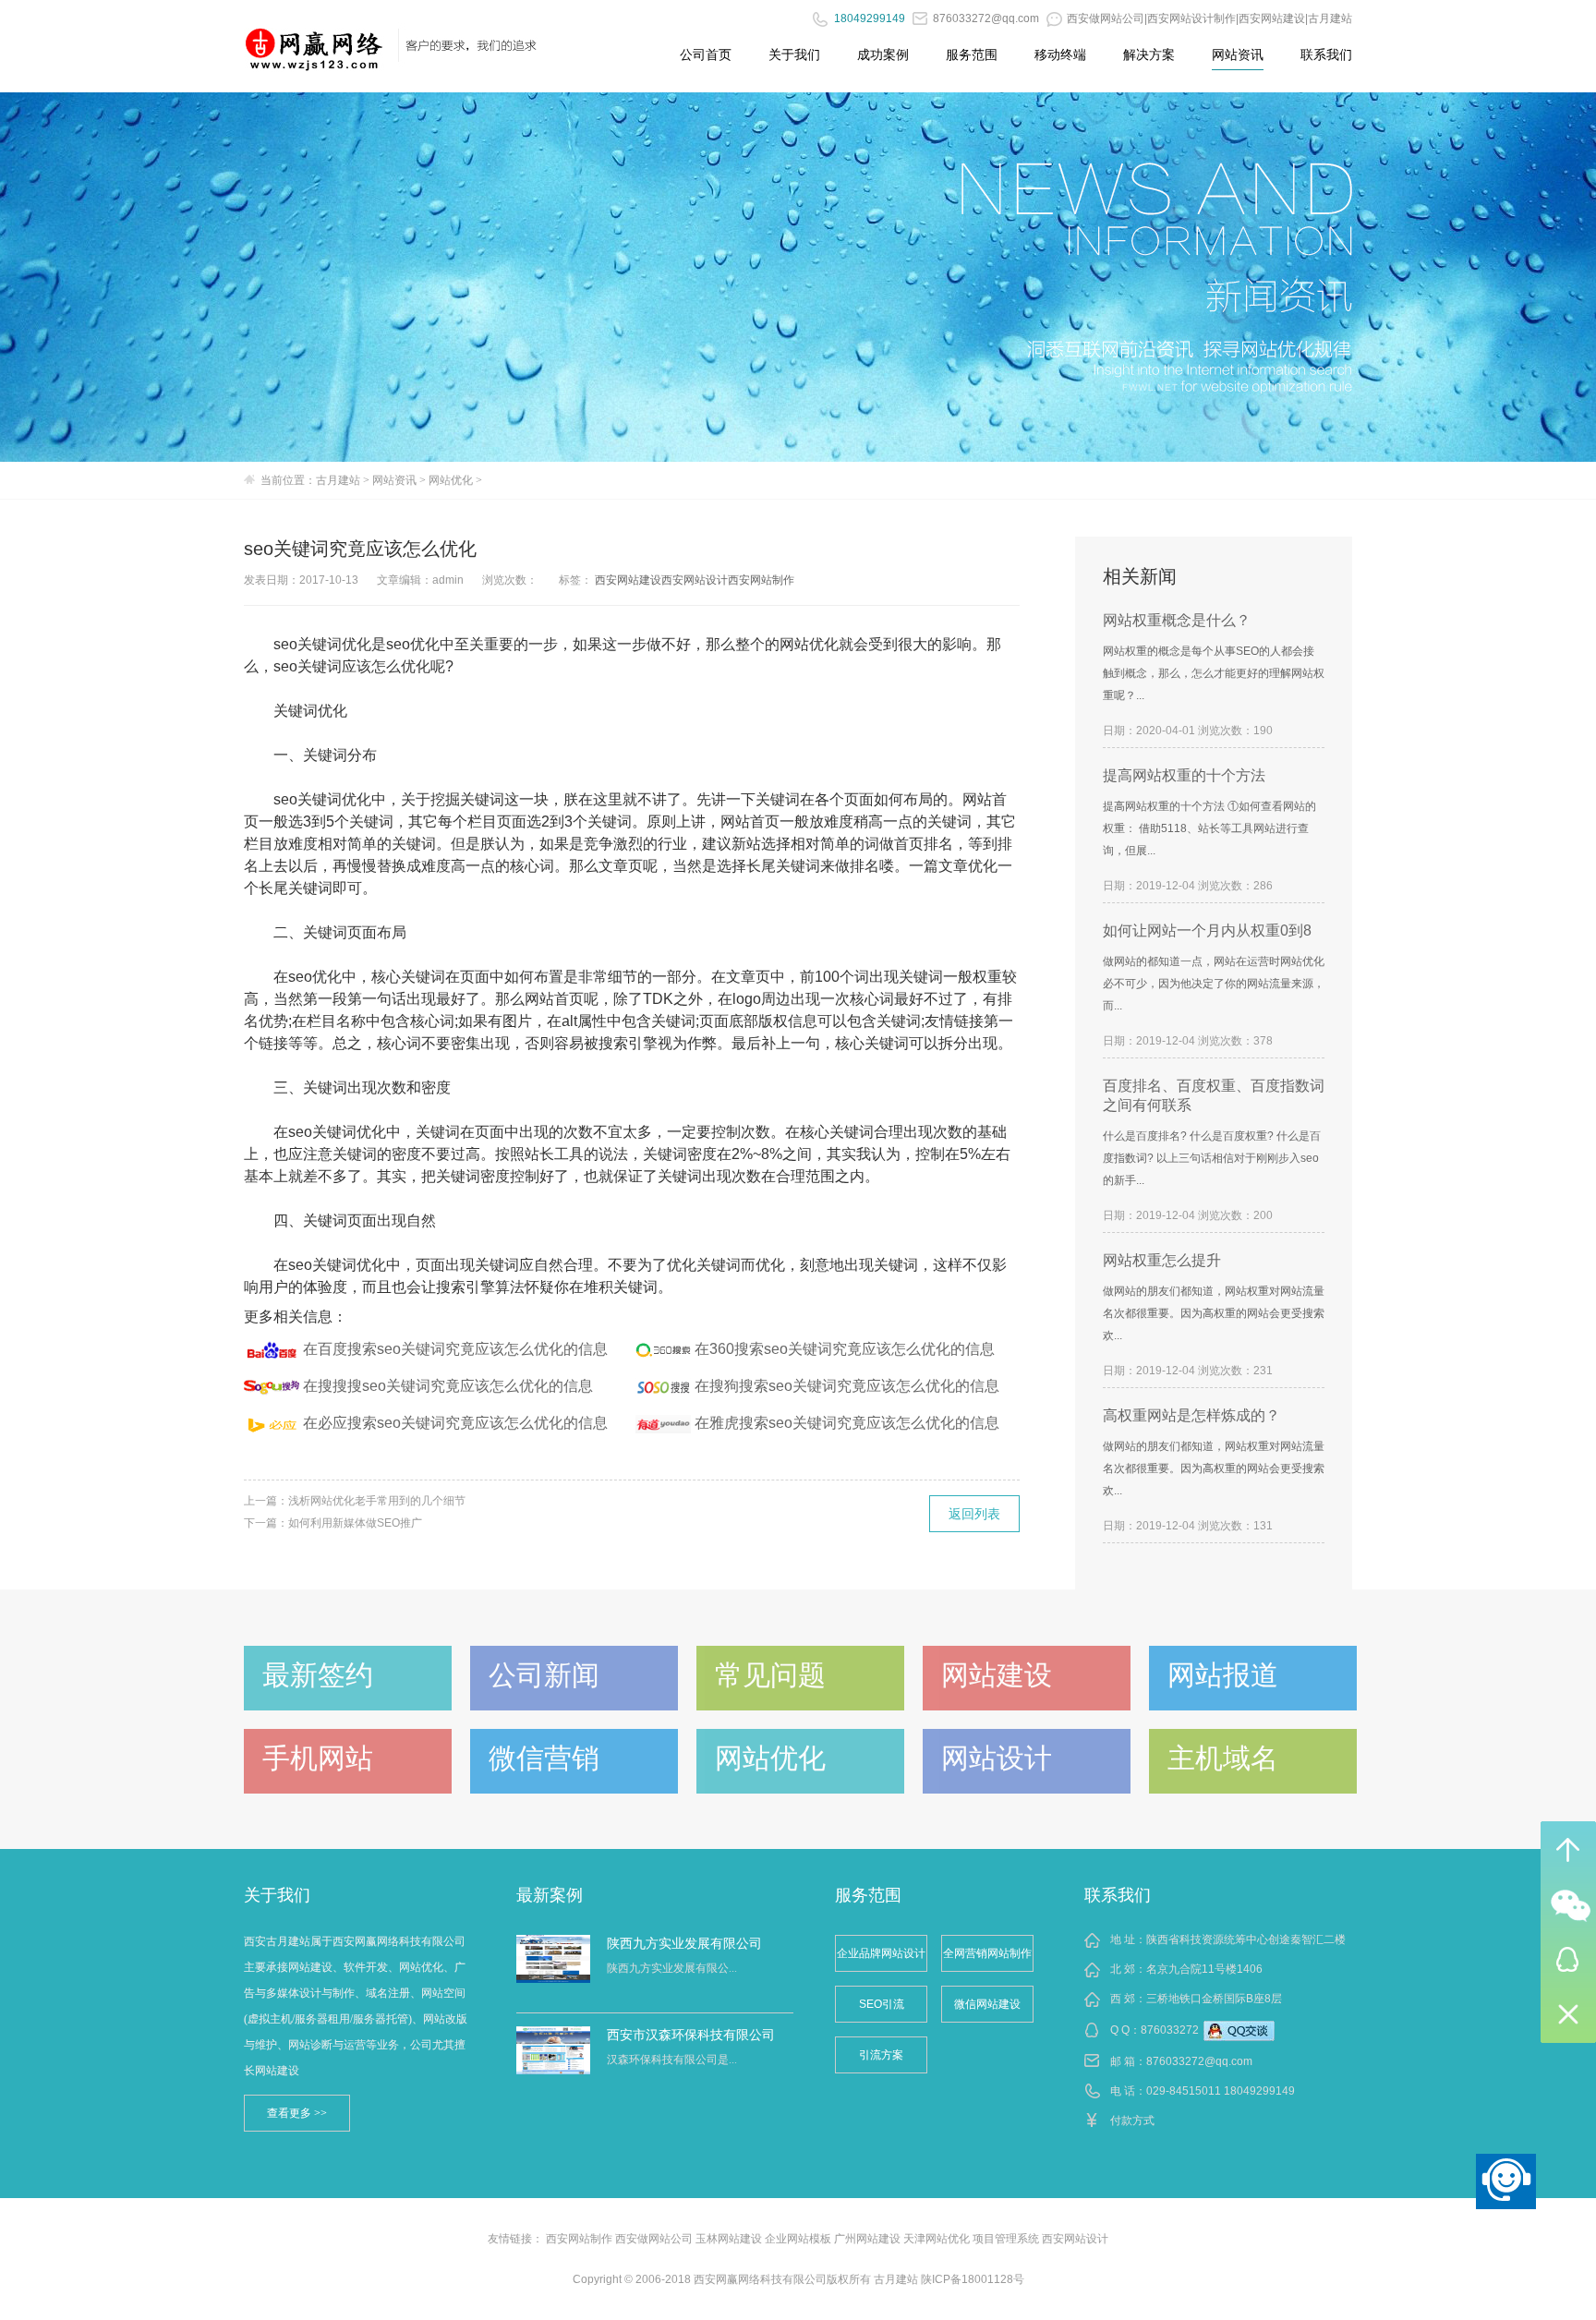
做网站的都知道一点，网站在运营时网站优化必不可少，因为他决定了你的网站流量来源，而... (1214, 984)
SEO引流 (882, 2004)
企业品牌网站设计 (881, 1953)
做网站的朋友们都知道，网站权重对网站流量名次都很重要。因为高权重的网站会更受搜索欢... (1214, 1313)
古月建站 (338, 480)
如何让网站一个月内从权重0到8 (1207, 930)
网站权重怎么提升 (1162, 1260)
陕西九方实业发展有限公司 (684, 1943)
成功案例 (883, 54)
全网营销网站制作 (987, 1953)
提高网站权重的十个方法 (1184, 775)
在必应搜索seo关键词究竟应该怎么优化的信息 (455, 1423)
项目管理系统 (1006, 2239)
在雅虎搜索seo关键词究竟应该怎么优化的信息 (847, 1423)
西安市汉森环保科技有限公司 (691, 2035)
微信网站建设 (987, 2004)
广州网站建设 (867, 2239)
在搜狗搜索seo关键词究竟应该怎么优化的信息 (847, 1386)
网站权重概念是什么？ (1177, 620)
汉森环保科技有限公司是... (672, 2060)
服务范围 (972, 54)
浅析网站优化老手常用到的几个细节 (377, 1501)
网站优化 (451, 480)
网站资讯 (1238, 54)
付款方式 (1132, 2121)
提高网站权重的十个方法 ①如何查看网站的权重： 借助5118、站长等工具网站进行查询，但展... (1209, 828)
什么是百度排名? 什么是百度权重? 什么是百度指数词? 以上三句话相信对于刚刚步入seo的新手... (1212, 1158)
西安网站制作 (761, 580)
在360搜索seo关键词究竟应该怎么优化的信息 (845, 1349)
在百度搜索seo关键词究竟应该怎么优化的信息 (455, 1349)
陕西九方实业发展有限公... (672, 1968)
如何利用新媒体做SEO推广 (355, 1523)
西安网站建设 (628, 580)
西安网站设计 (695, 580)
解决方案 (1149, 54)
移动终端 (1060, 54)
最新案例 (550, 1895)
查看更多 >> (297, 2113)
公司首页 (706, 54)
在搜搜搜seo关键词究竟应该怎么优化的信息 (448, 1386)
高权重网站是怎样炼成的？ (1191, 1415)
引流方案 (881, 2055)
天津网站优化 (937, 2239)
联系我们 (1326, 54)
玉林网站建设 (729, 2239)
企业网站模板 (798, 2239)
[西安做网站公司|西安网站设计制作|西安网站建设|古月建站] (315, 42)
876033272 (1170, 2030)
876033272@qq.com (1199, 2061)
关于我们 (794, 54)
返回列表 (974, 1514)
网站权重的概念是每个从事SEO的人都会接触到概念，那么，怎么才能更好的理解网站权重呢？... (1214, 673)
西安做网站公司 (654, 2239)
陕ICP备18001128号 (973, 2279)
